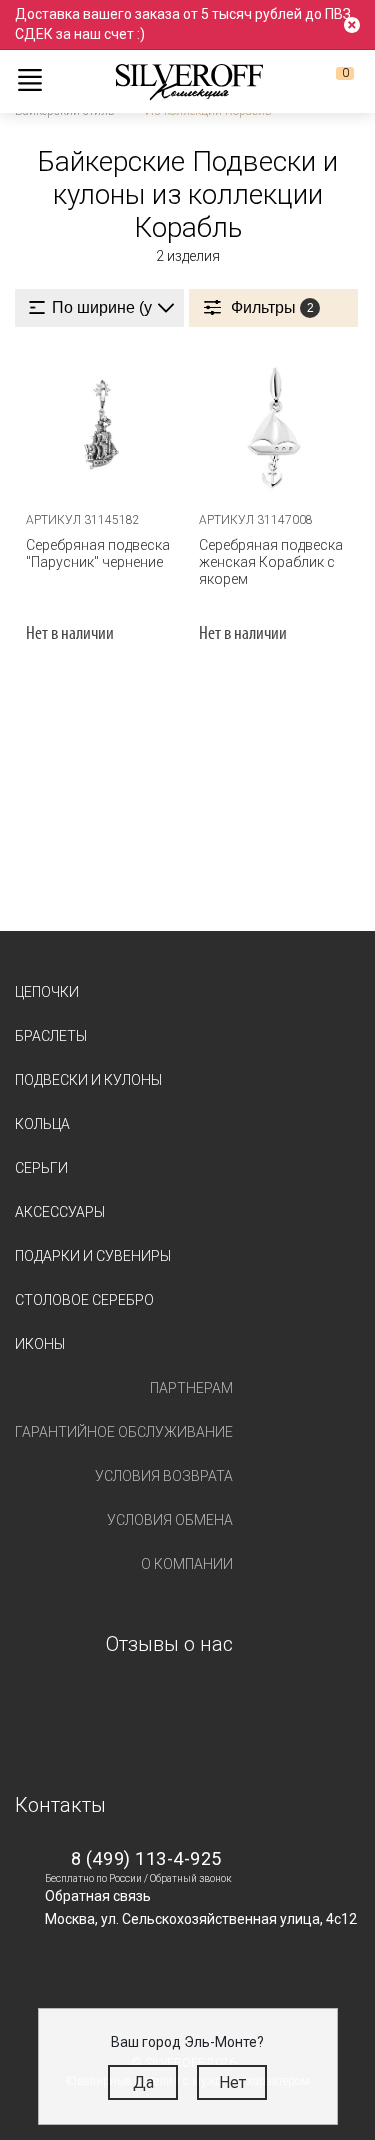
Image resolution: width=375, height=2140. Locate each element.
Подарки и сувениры (93, 1256)
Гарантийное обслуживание (124, 1432)
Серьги (41, 1168)
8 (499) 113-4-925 (146, 1858)
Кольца (42, 1124)
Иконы (40, 1344)
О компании (187, 1564)
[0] (329, 81)
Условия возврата (164, 1476)
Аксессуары (60, 1212)
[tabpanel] (101, 424)
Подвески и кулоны (88, 1080)
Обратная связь (98, 1896)
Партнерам (191, 1388)
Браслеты (51, 1036)
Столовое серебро (84, 1300)
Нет (232, 2082)
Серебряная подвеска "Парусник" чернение (98, 553)
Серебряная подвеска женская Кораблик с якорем (271, 562)
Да (143, 2082)
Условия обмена (170, 1520)
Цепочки (47, 992)
